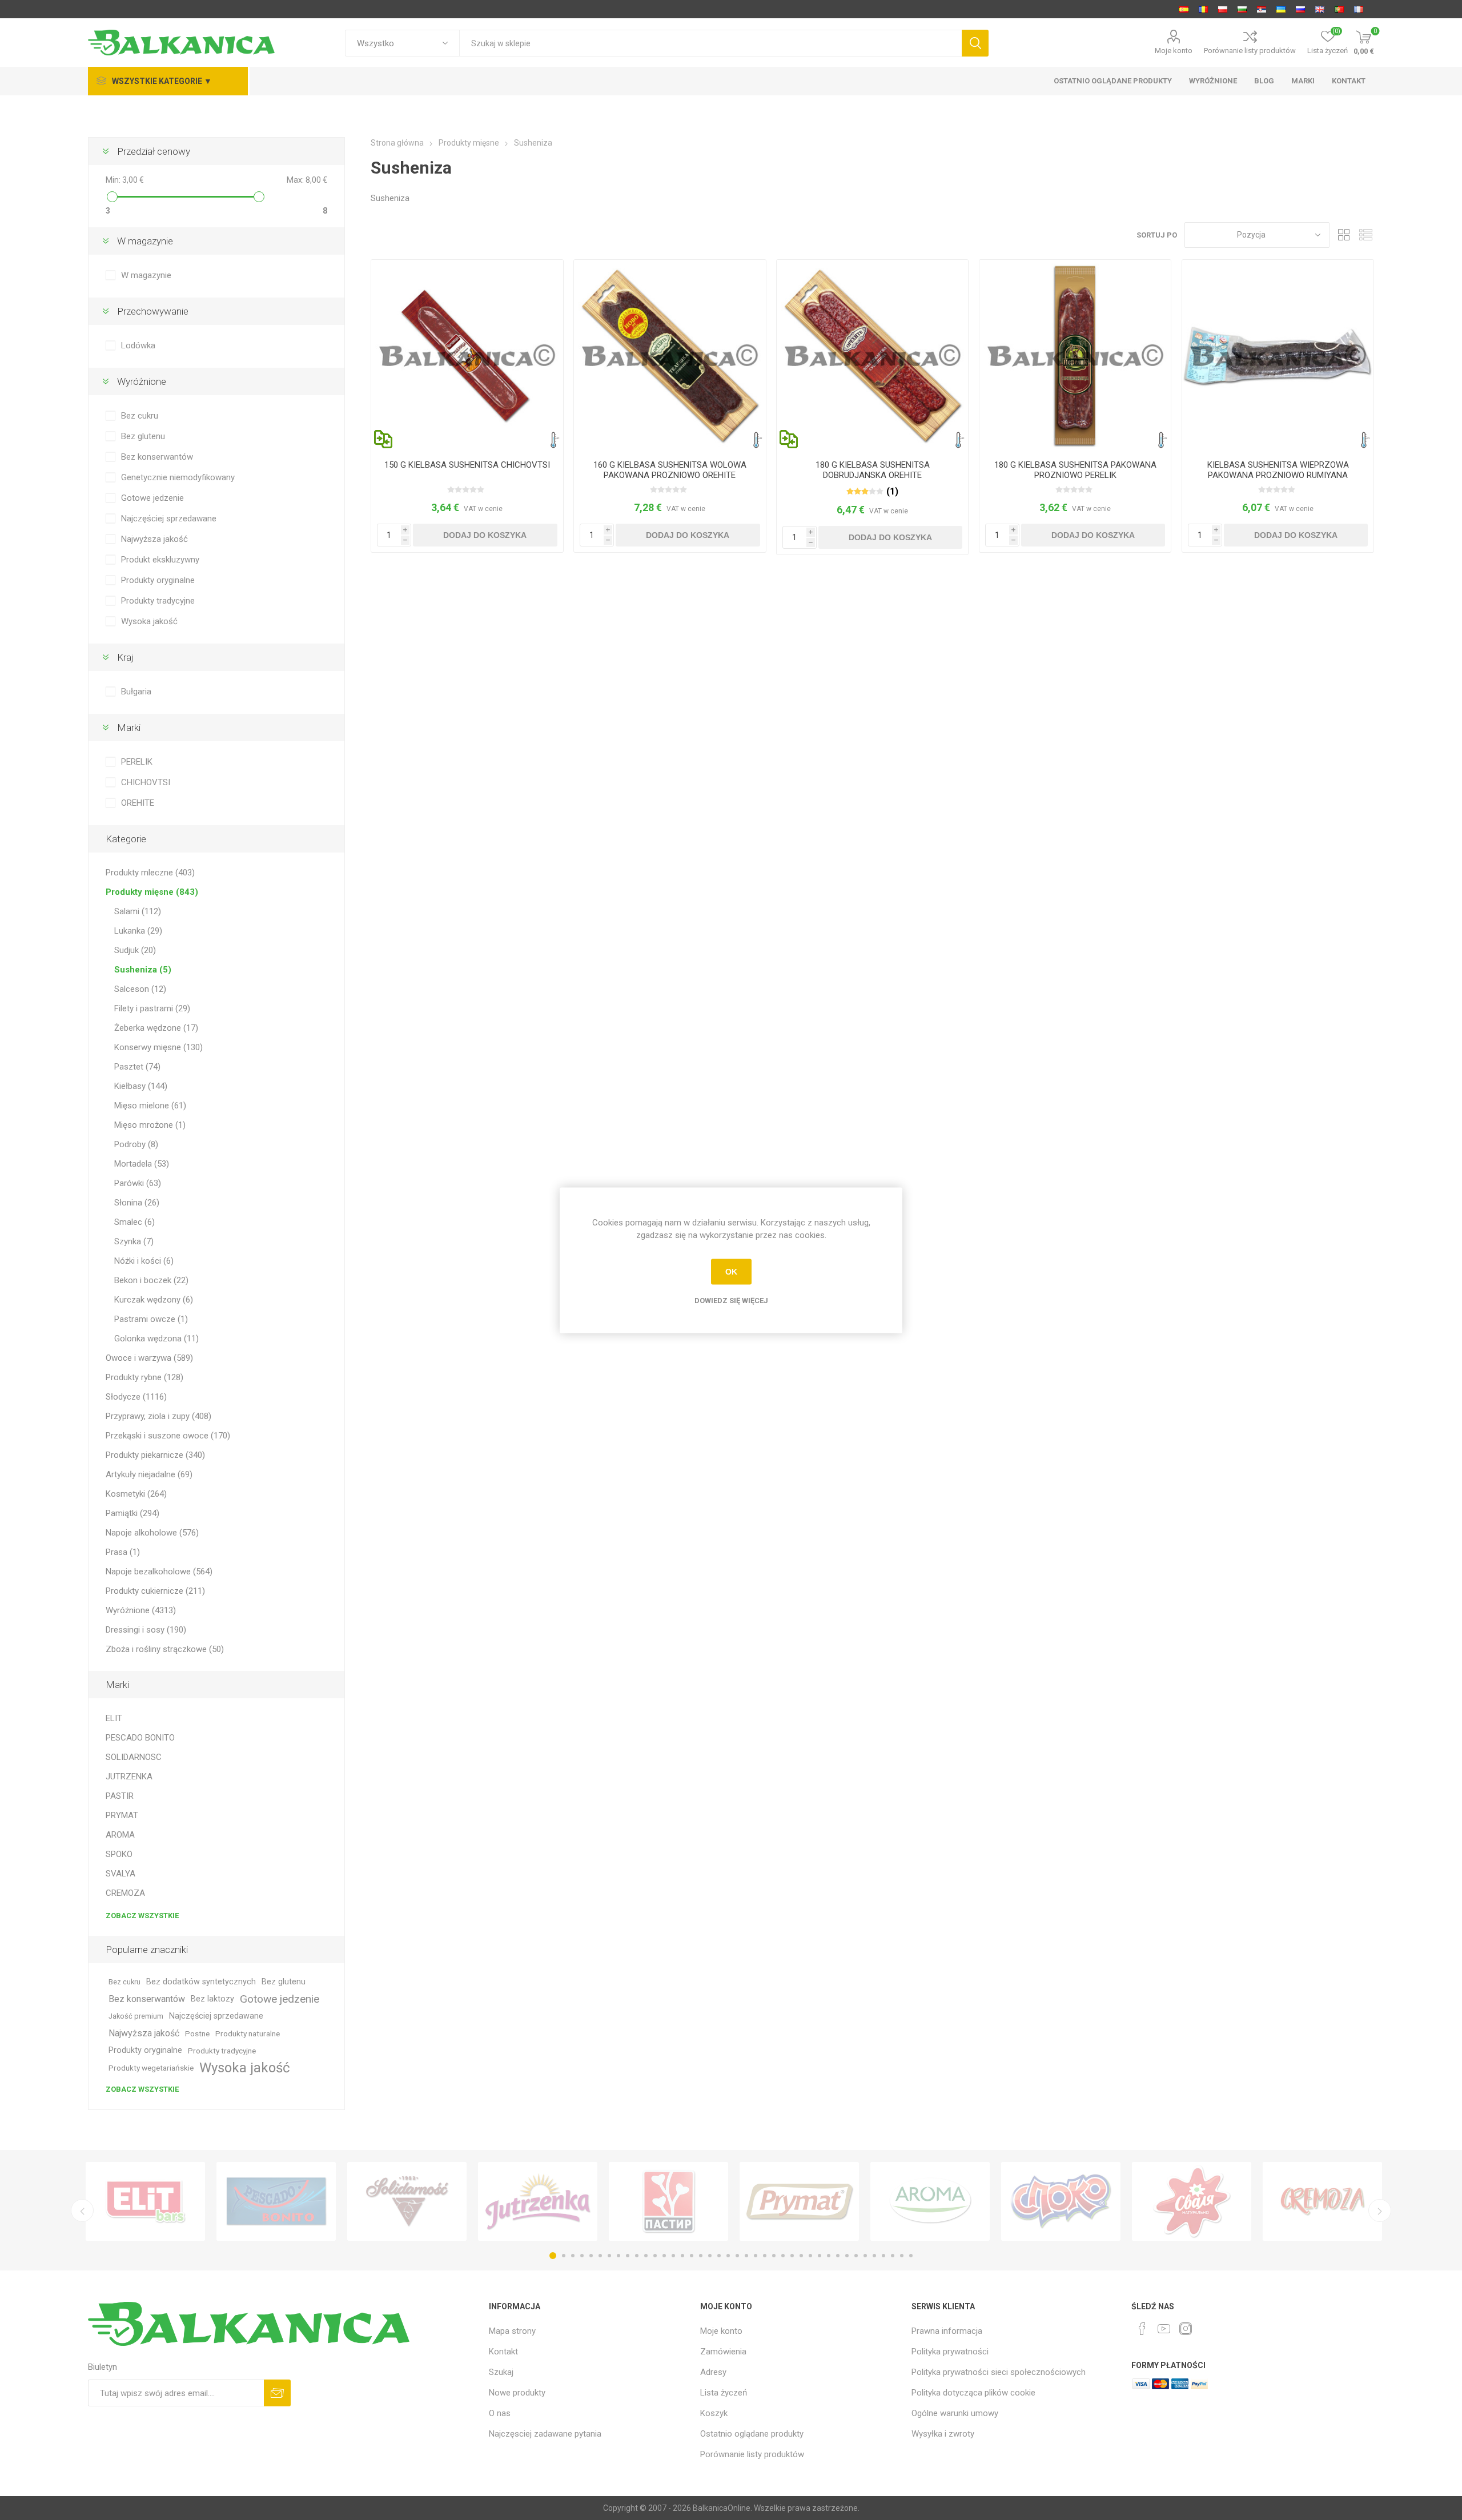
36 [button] (874, 2256)
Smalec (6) (134, 1222)
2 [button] (564, 2256)
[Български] (1242, 9)
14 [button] (673, 2256)
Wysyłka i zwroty (943, 2434)
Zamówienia (723, 2352)
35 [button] (865, 2256)
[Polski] (1223, 9)
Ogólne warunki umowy (955, 2413)
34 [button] (856, 2256)
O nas (500, 2413)
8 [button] (618, 2256)
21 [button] (737, 2256)
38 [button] (893, 2256)
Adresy (713, 2372)
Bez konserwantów (157, 457)
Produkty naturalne (248, 2033)
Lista (1365, 235)
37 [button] (883, 2256)
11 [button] (646, 2256)
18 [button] (710, 2256)
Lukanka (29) (138, 931)
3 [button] (573, 2256)
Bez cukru (140, 416)
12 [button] (655, 2256)
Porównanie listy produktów (1250, 51)
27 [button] (792, 2256)
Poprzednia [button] (82, 2210)
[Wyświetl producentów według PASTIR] (668, 2201)
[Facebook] (1142, 2329)
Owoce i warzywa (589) (149, 1358)
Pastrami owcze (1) (151, 1319)
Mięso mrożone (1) (150, 1125)
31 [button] (829, 2256)
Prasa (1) (123, 1552)
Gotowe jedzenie (152, 498)
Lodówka (138, 345)
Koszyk (714, 2413)
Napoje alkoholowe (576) (152, 1533)
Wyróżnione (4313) (141, 1610)
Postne (197, 2033)
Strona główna (397, 143)
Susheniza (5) (143, 970)
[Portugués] (1339, 9)
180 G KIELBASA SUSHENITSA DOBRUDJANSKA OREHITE (873, 470)
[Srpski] (1262, 9)
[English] (1320, 9)
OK (731, 1272)
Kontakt (503, 2352)
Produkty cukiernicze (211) (155, 1591)
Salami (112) (138, 911)
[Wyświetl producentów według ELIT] (145, 2201)
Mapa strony (512, 2331)
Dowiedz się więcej (731, 1300)
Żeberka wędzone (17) (156, 1028)
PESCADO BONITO (140, 1738)
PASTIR (120, 1796)
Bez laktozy (212, 1999)
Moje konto (1174, 51)
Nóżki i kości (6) (144, 1261)
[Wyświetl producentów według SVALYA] (1192, 2201)
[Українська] (1281, 9)
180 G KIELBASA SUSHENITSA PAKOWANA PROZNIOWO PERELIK (1075, 470)
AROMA (120, 1835)
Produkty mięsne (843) (152, 892)
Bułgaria (136, 692)
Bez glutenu (143, 436)
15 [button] (682, 2256)
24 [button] (765, 2256)
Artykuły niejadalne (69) (149, 1474)
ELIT (114, 1718)
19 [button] (719, 2256)
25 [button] (774, 2256)
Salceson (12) (140, 989)
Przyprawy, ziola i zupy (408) (158, 1416)
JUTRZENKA (129, 1777)
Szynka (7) (134, 1241)
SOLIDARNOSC (134, 1757)
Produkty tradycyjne (158, 601)
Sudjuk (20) (135, 950)
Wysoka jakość (149, 621)
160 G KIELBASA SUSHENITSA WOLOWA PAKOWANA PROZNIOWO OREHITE (670, 470)
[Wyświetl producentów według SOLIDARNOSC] (407, 2201)
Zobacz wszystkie (142, 1916)
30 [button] (820, 2256)
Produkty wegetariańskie (151, 2068)
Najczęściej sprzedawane (169, 519)
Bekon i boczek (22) (151, 1280)
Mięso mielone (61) (150, 1106)
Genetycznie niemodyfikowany (178, 477)
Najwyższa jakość (154, 539)
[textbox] (710, 43)
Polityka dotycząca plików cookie (973, 2393)
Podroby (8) (136, 1144)
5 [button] (591, 2256)
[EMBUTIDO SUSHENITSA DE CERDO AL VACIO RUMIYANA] (1278, 355)
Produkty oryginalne (158, 580)
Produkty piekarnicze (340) (155, 1455)
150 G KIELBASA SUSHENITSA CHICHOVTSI (467, 465)
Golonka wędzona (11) (156, 1339)
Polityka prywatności (950, 2352)
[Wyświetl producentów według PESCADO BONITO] (276, 2201)
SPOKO (119, 1854)
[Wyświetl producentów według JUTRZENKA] (538, 2201)
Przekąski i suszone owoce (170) (168, 1436)
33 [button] (847, 2256)
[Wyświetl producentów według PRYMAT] (799, 2201)
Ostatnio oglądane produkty (752, 2434)
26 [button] (783, 2256)
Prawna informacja (947, 2331)
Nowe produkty (517, 2393)
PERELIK (137, 762)
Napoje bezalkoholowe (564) (159, 1572)
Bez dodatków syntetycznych (201, 1982)
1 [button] (553, 2256)
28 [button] (801, 2256)
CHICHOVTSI (146, 782)
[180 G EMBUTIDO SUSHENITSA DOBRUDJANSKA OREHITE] (872, 355)
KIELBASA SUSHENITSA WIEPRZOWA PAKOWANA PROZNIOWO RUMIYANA (1278, 470)
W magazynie (146, 275)
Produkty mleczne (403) (150, 873)
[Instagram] (1186, 2329)
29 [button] (810, 2256)
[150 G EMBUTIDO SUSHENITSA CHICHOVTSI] (467, 355)
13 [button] (664, 2256)
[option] (145, 2201)
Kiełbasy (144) (141, 1086)
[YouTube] (1164, 2329)
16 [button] (692, 2256)
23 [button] (756, 2256)
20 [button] (728, 2256)
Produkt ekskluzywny (160, 560)
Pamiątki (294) (132, 1513)
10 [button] (637, 2256)
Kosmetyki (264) (136, 1494)
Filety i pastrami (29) (152, 1008)
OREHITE (138, 803)
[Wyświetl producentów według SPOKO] (1061, 2201)
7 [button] (609, 2256)
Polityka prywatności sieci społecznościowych (999, 2372)
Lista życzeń (724, 2393)
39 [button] (902, 2256)
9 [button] (628, 2256)
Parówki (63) (138, 1183)
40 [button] (911, 2256)
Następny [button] (1380, 2210)
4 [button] (582, 2256)
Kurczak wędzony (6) (154, 1300)
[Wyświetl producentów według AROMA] (930, 2201)
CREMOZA (125, 1893)
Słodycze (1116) (136, 1397)
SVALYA (121, 1874)
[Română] (1203, 9)
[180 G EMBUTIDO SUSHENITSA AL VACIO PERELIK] (1075, 355)
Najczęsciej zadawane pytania (545, 2434)
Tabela (1344, 235)
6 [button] (600, 2256)
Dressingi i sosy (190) (146, 1630)
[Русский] (1300, 9)
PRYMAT (122, 1815)
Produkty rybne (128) (144, 1377)
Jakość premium (136, 2016)
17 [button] (701, 2256)
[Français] (1359, 9)
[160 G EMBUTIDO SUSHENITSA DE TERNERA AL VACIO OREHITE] (670, 355)
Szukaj (501, 2372)
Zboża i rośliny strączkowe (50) (165, 1649)
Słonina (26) (137, 1203)
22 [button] (746, 2256)
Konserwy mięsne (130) (158, 1047)
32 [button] (838, 2256)
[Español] (1184, 9)
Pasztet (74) (137, 1067)
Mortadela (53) (142, 1164)
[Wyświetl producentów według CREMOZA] (1322, 2201)
